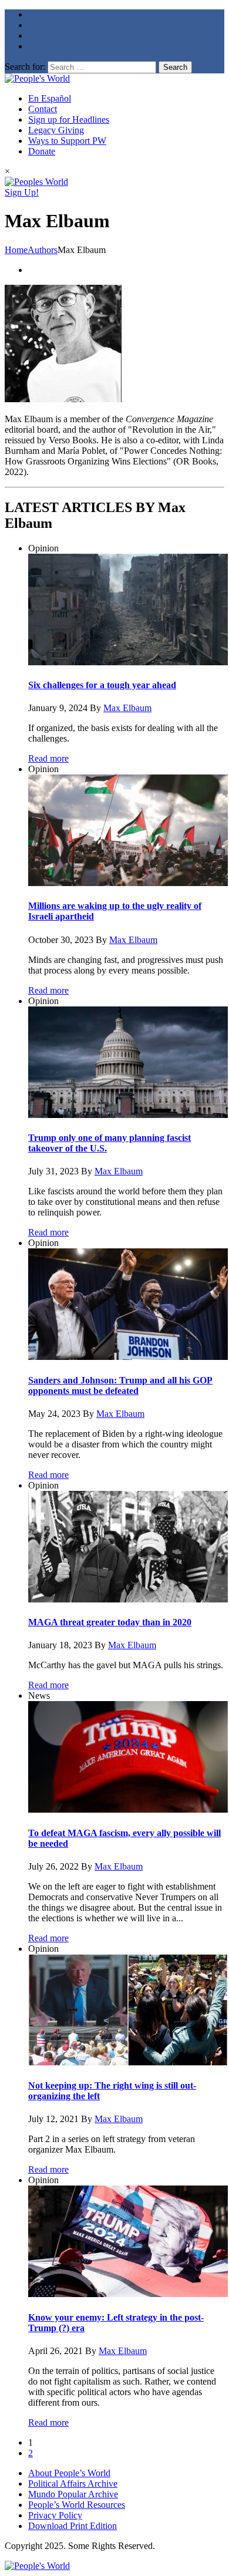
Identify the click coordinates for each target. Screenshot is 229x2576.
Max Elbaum (127, 708)
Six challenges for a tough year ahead (102, 685)
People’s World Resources (77, 2505)
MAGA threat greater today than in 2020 (110, 1622)
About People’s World (69, 2473)
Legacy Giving (56, 130)
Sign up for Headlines (69, 119)
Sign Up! (22, 192)
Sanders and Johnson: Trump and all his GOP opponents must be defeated (120, 1385)
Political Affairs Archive (73, 2484)
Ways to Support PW (67, 141)
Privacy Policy (55, 2515)
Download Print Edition (73, 2526)
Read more (48, 758)
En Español (50, 98)
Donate (42, 151)
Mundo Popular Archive (73, 2494)
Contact (43, 109)
